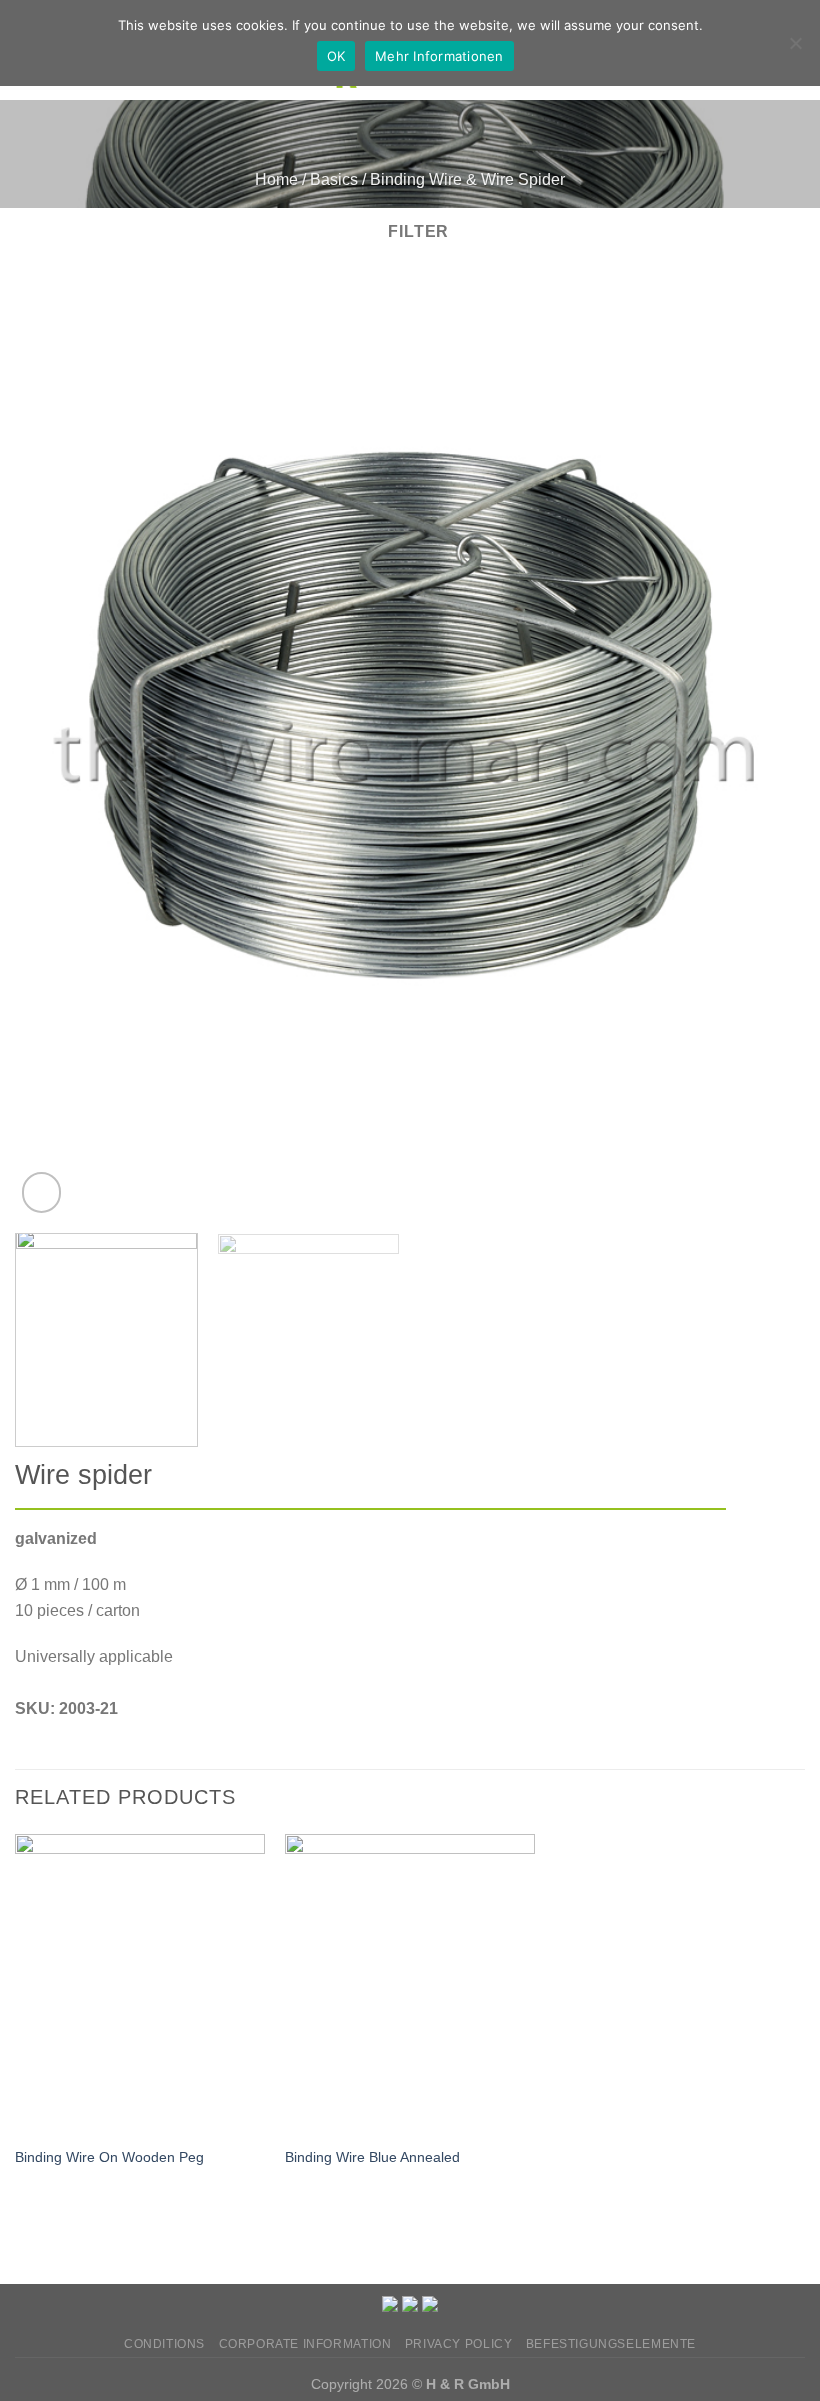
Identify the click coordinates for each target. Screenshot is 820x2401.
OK (336, 56)
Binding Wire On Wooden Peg (109, 2157)
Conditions (164, 2344)
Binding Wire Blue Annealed (372, 2157)
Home (276, 179)
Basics (334, 179)
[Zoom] (41, 1192)
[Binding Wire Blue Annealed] (410, 1984)
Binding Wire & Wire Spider (467, 179)
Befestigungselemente (611, 2344)
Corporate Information (305, 2344)
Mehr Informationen (439, 56)
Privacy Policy (459, 2344)
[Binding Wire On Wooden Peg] (140, 1984)
